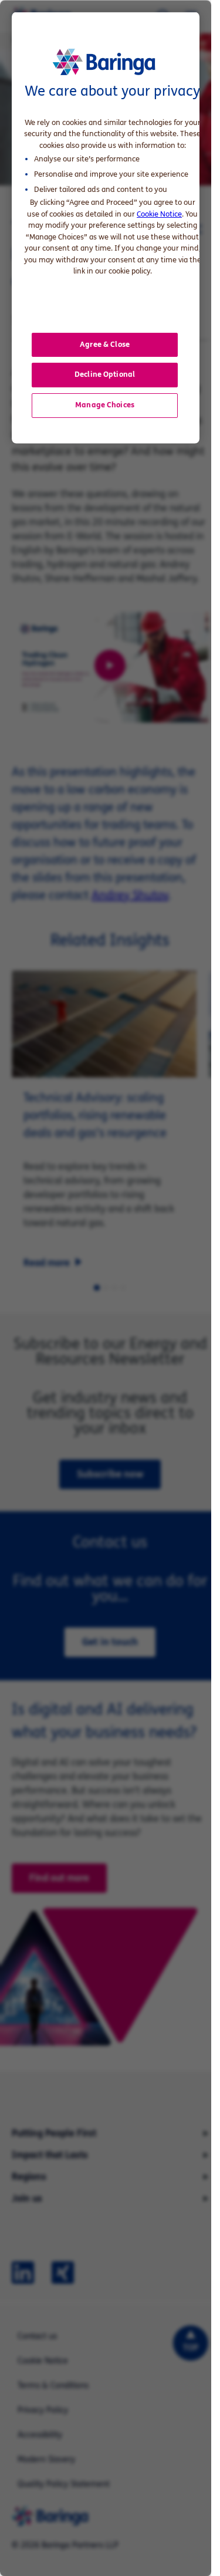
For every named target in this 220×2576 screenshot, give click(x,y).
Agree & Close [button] (105, 344)
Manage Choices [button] (105, 404)
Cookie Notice (159, 214)
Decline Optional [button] (105, 374)
